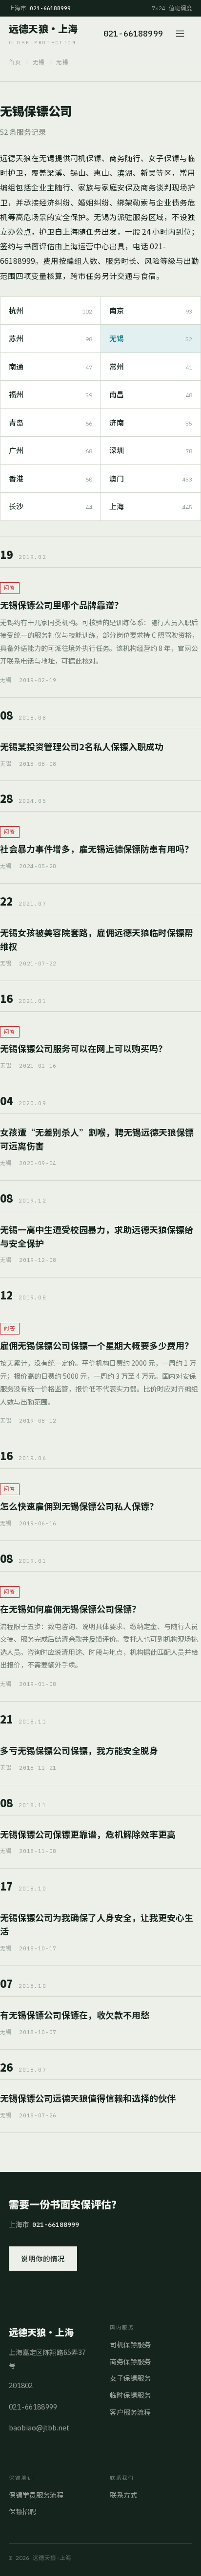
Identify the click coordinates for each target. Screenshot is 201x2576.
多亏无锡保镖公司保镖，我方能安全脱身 (79, 1750)
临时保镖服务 (130, 2395)
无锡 (39, 62)
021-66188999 (133, 34)
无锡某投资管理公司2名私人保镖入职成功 (82, 746)
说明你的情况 (43, 2258)
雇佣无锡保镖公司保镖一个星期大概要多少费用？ (97, 1345)
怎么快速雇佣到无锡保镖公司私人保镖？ (79, 1506)
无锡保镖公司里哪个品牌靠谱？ (61, 605)
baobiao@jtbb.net (39, 2428)
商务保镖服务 (130, 2361)
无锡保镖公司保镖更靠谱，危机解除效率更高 (88, 1834)
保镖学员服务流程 (36, 2495)
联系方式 (123, 2495)
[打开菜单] (181, 34)
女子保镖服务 (130, 2378)
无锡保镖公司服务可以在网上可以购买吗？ (83, 1048)
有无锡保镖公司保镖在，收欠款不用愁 (75, 2015)
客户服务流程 (130, 2412)
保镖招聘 (22, 2511)
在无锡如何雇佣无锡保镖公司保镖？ (70, 1609)
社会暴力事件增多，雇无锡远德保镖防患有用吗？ (97, 849)
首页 (15, 62)
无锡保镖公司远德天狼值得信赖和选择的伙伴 (88, 2098)
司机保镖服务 (130, 2344)
